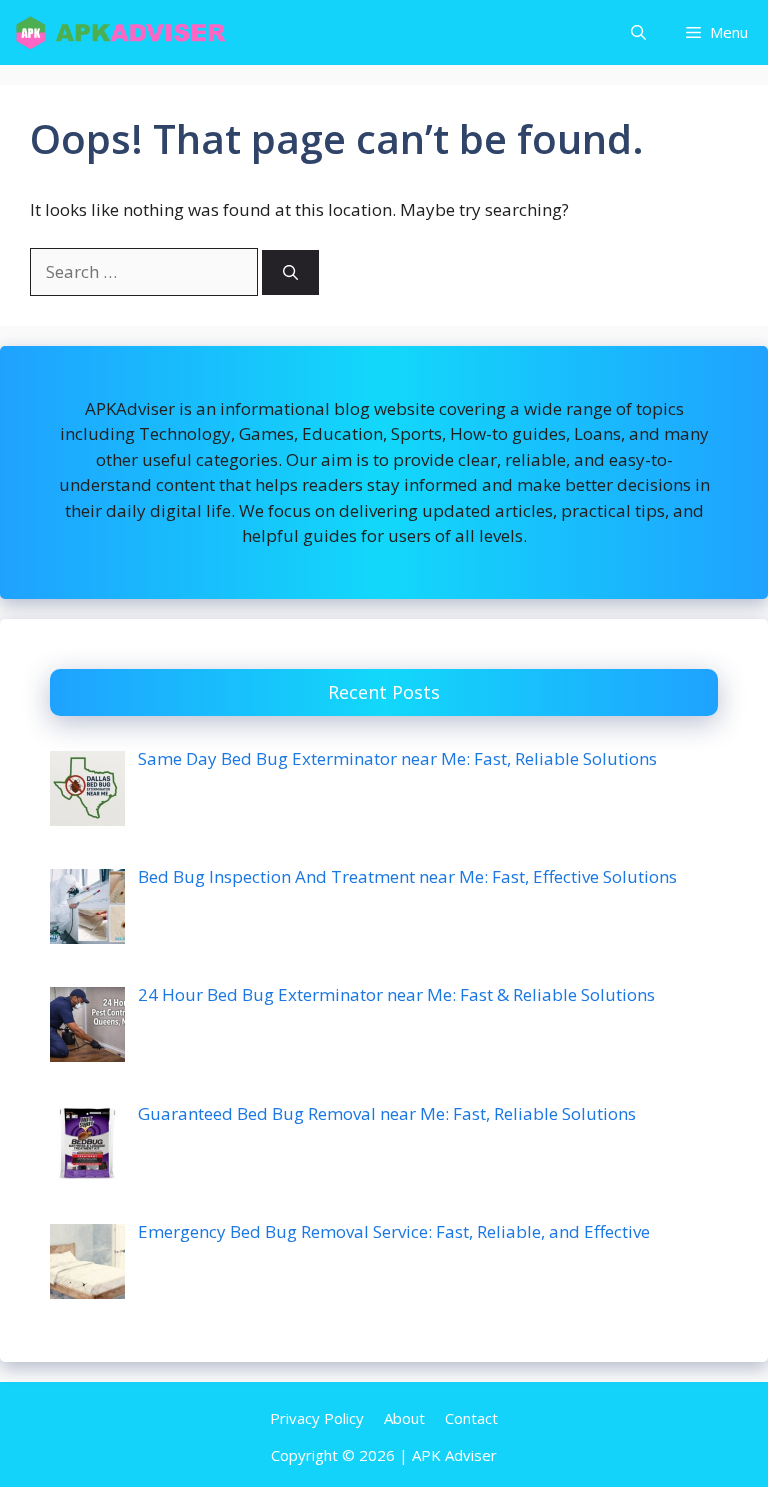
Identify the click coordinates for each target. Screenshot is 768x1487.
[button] (638, 32)
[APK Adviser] (122, 32)
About (404, 1418)
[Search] (290, 272)
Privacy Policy (317, 1418)
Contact (471, 1418)
